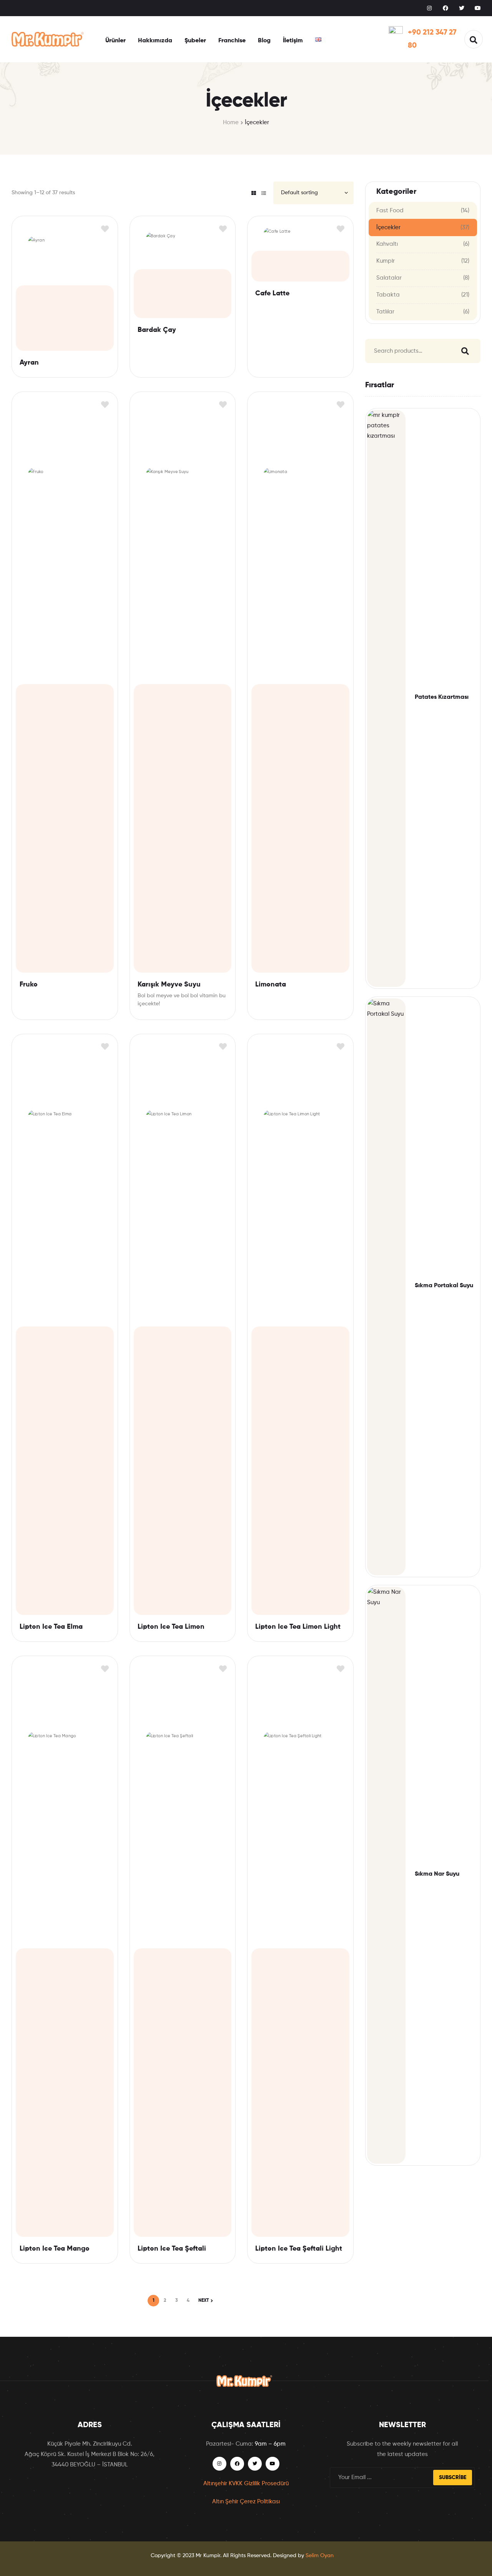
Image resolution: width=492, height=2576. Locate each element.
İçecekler (388, 227)
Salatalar (389, 278)
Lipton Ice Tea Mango (55, 2249)
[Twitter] (462, 8)
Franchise (232, 41)
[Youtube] (478, 8)
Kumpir (386, 261)
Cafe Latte (272, 293)
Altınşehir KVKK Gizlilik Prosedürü (246, 2484)
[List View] (264, 193)
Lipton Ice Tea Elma (51, 1627)
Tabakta (388, 295)
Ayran (29, 363)
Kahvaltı (387, 244)
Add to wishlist (105, 229)
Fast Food (390, 211)
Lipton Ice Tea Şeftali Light (299, 2249)
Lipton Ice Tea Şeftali (172, 2249)
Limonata (271, 985)
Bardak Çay (157, 330)
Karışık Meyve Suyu (169, 985)
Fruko (29, 985)
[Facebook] (445, 8)
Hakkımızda (155, 41)
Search (463, 351)
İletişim (293, 41)
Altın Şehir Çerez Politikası (246, 2502)
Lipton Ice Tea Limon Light (298, 1627)
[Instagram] (429, 8)
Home (231, 122)
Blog (264, 41)
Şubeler (195, 41)
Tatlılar (385, 312)
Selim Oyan (320, 2556)
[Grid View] (254, 193)
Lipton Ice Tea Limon (171, 1627)
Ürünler (116, 41)
